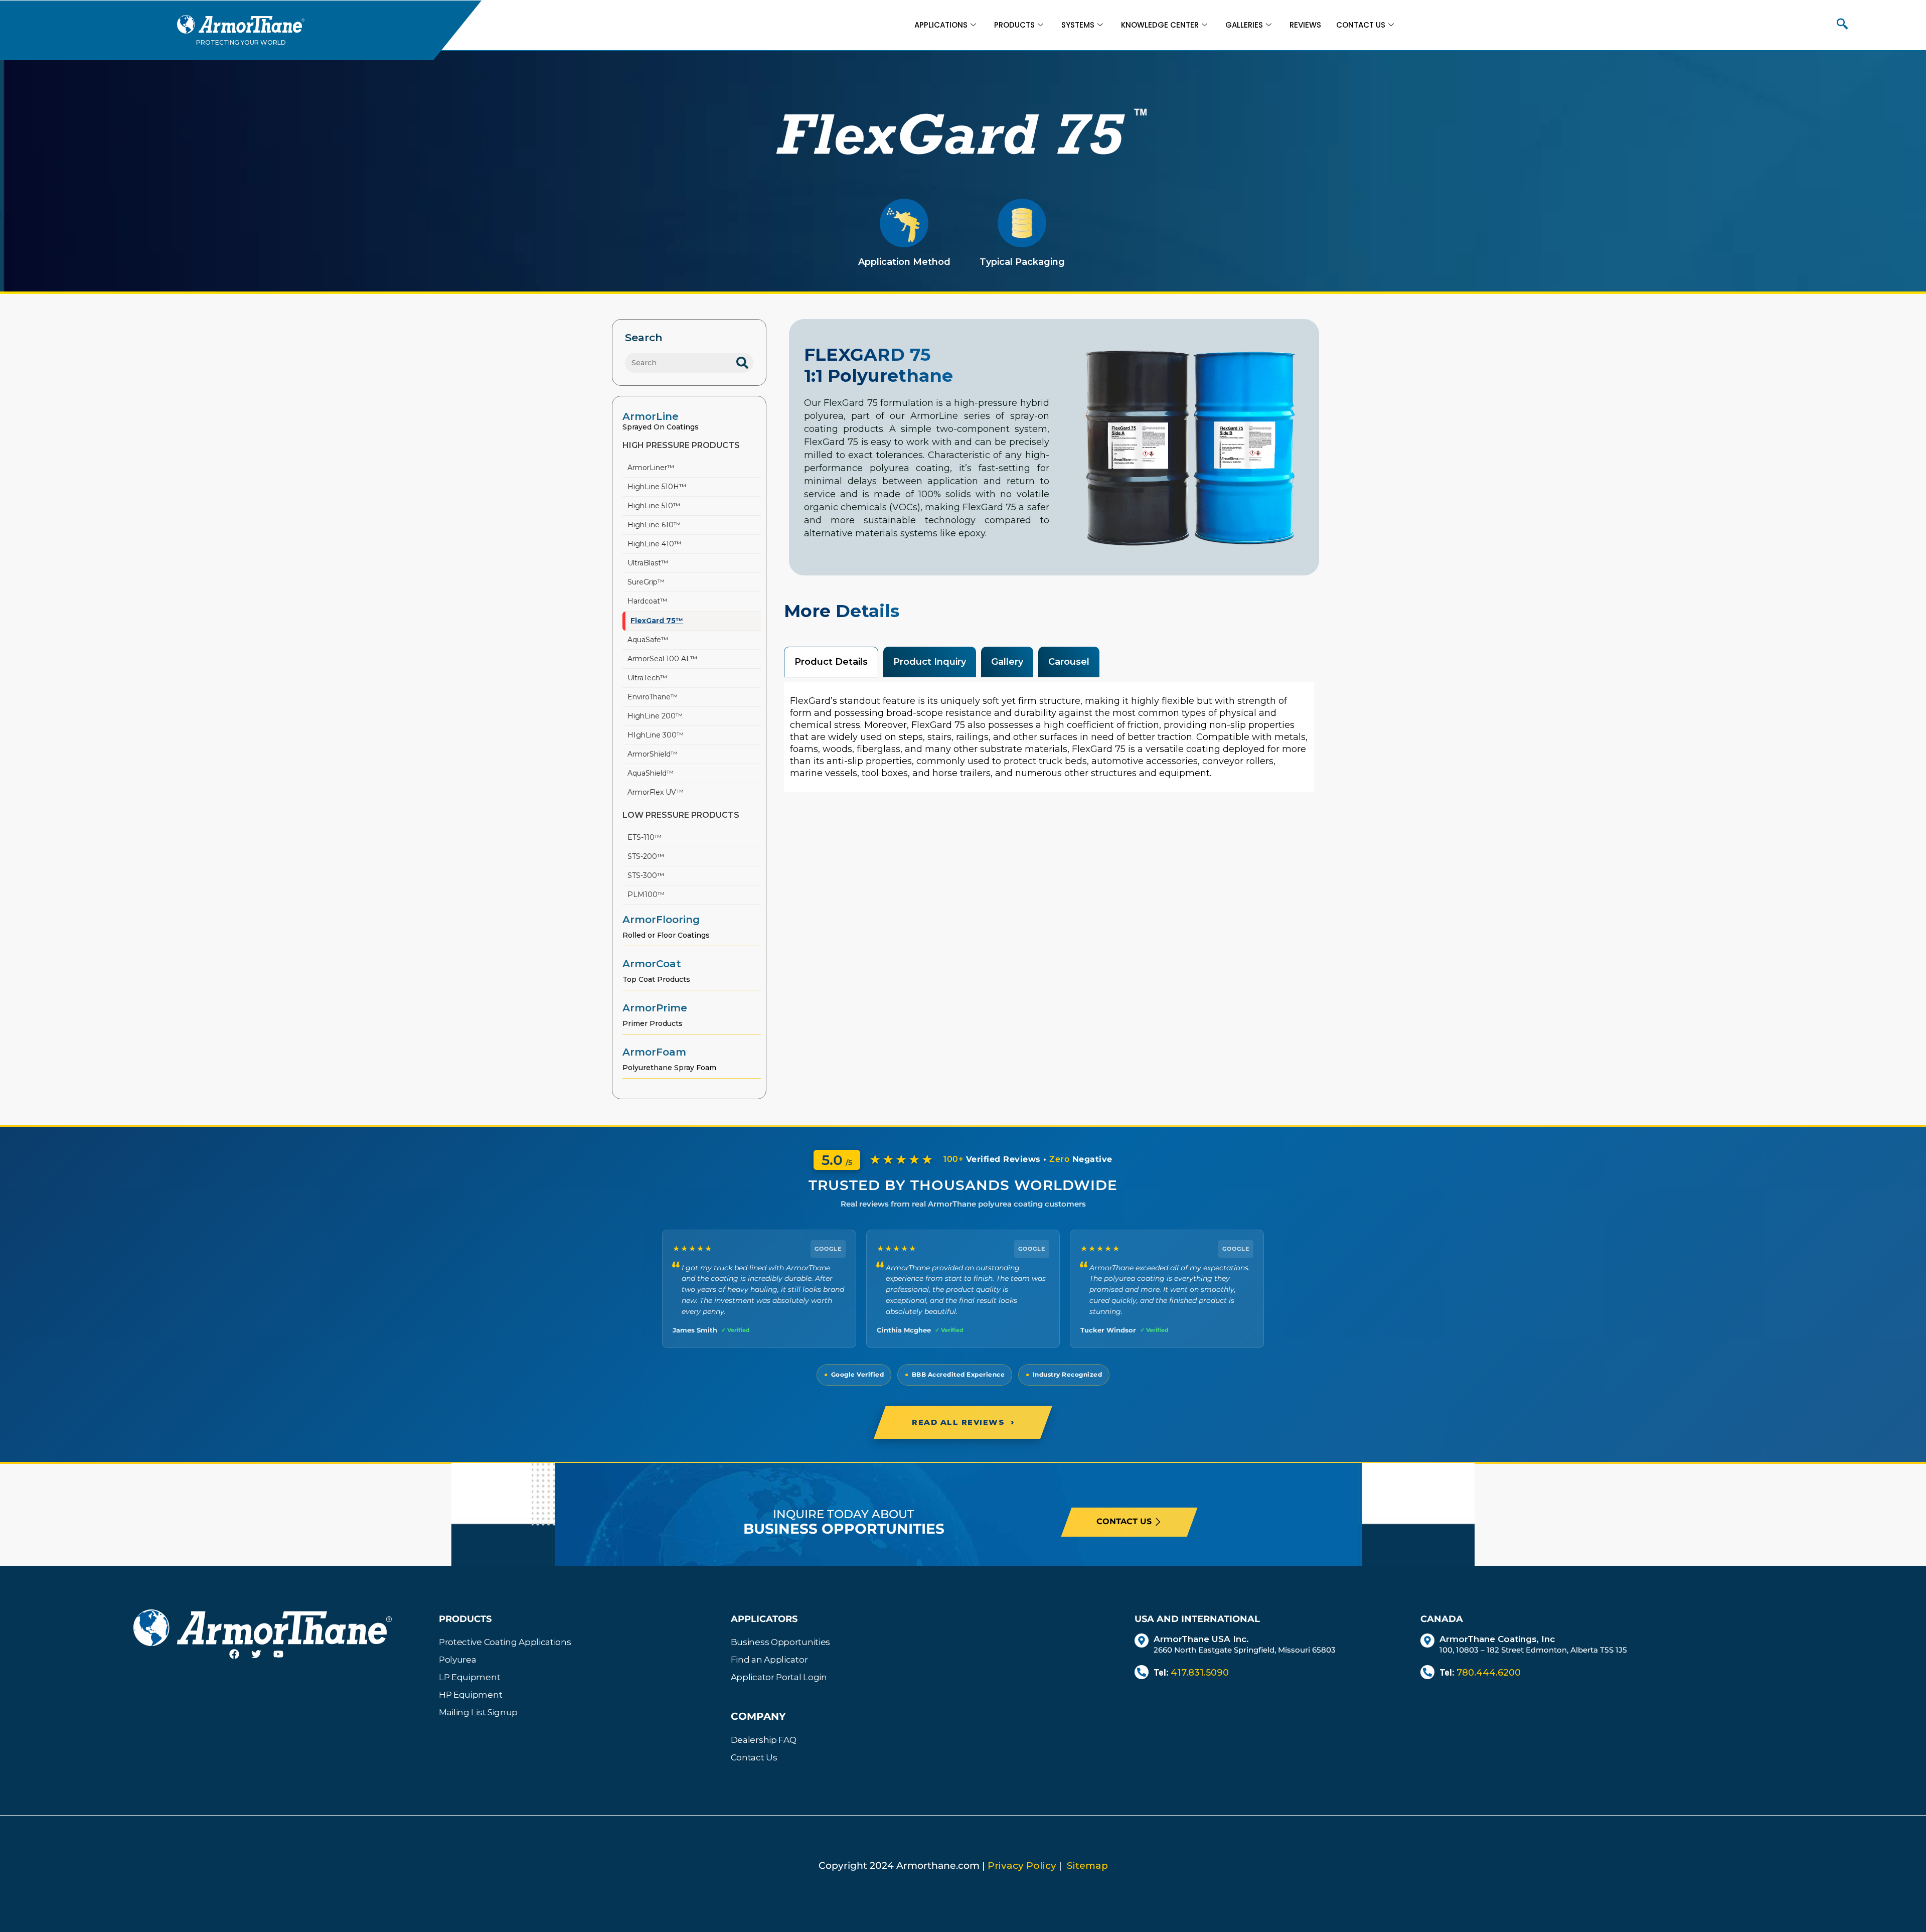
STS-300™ (646, 875)
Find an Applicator (769, 1660)
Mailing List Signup (478, 1712)
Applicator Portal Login (779, 1677)
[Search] (742, 363)
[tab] (831, 662)
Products (1014, 25)
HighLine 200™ (655, 716)
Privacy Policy (1022, 1866)
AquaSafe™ (648, 640)
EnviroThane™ (653, 697)
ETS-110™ (645, 837)
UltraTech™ (647, 678)
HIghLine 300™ (656, 735)
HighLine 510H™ (657, 487)
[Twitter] (262, 1660)
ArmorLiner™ (651, 468)
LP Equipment (469, 1677)
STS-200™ (646, 856)
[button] (1842, 25)
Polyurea (458, 1660)
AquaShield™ (651, 773)
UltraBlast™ (648, 563)
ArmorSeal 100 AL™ (662, 659)
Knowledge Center (1160, 25)
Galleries (1244, 25)
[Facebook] (240, 1660)
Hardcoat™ (647, 601)
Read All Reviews (963, 1422)
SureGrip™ (646, 582)
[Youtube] (284, 1660)
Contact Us (1361, 25)
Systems (1078, 25)
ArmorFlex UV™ (656, 792)
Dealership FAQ (764, 1740)
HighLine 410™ (654, 544)
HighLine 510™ (654, 506)
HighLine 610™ (654, 525)
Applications (941, 25)
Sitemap (1087, 1866)
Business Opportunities (780, 1642)
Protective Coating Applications (505, 1642)
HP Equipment (470, 1695)
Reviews (1305, 25)
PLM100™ (646, 895)
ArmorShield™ (653, 754)
